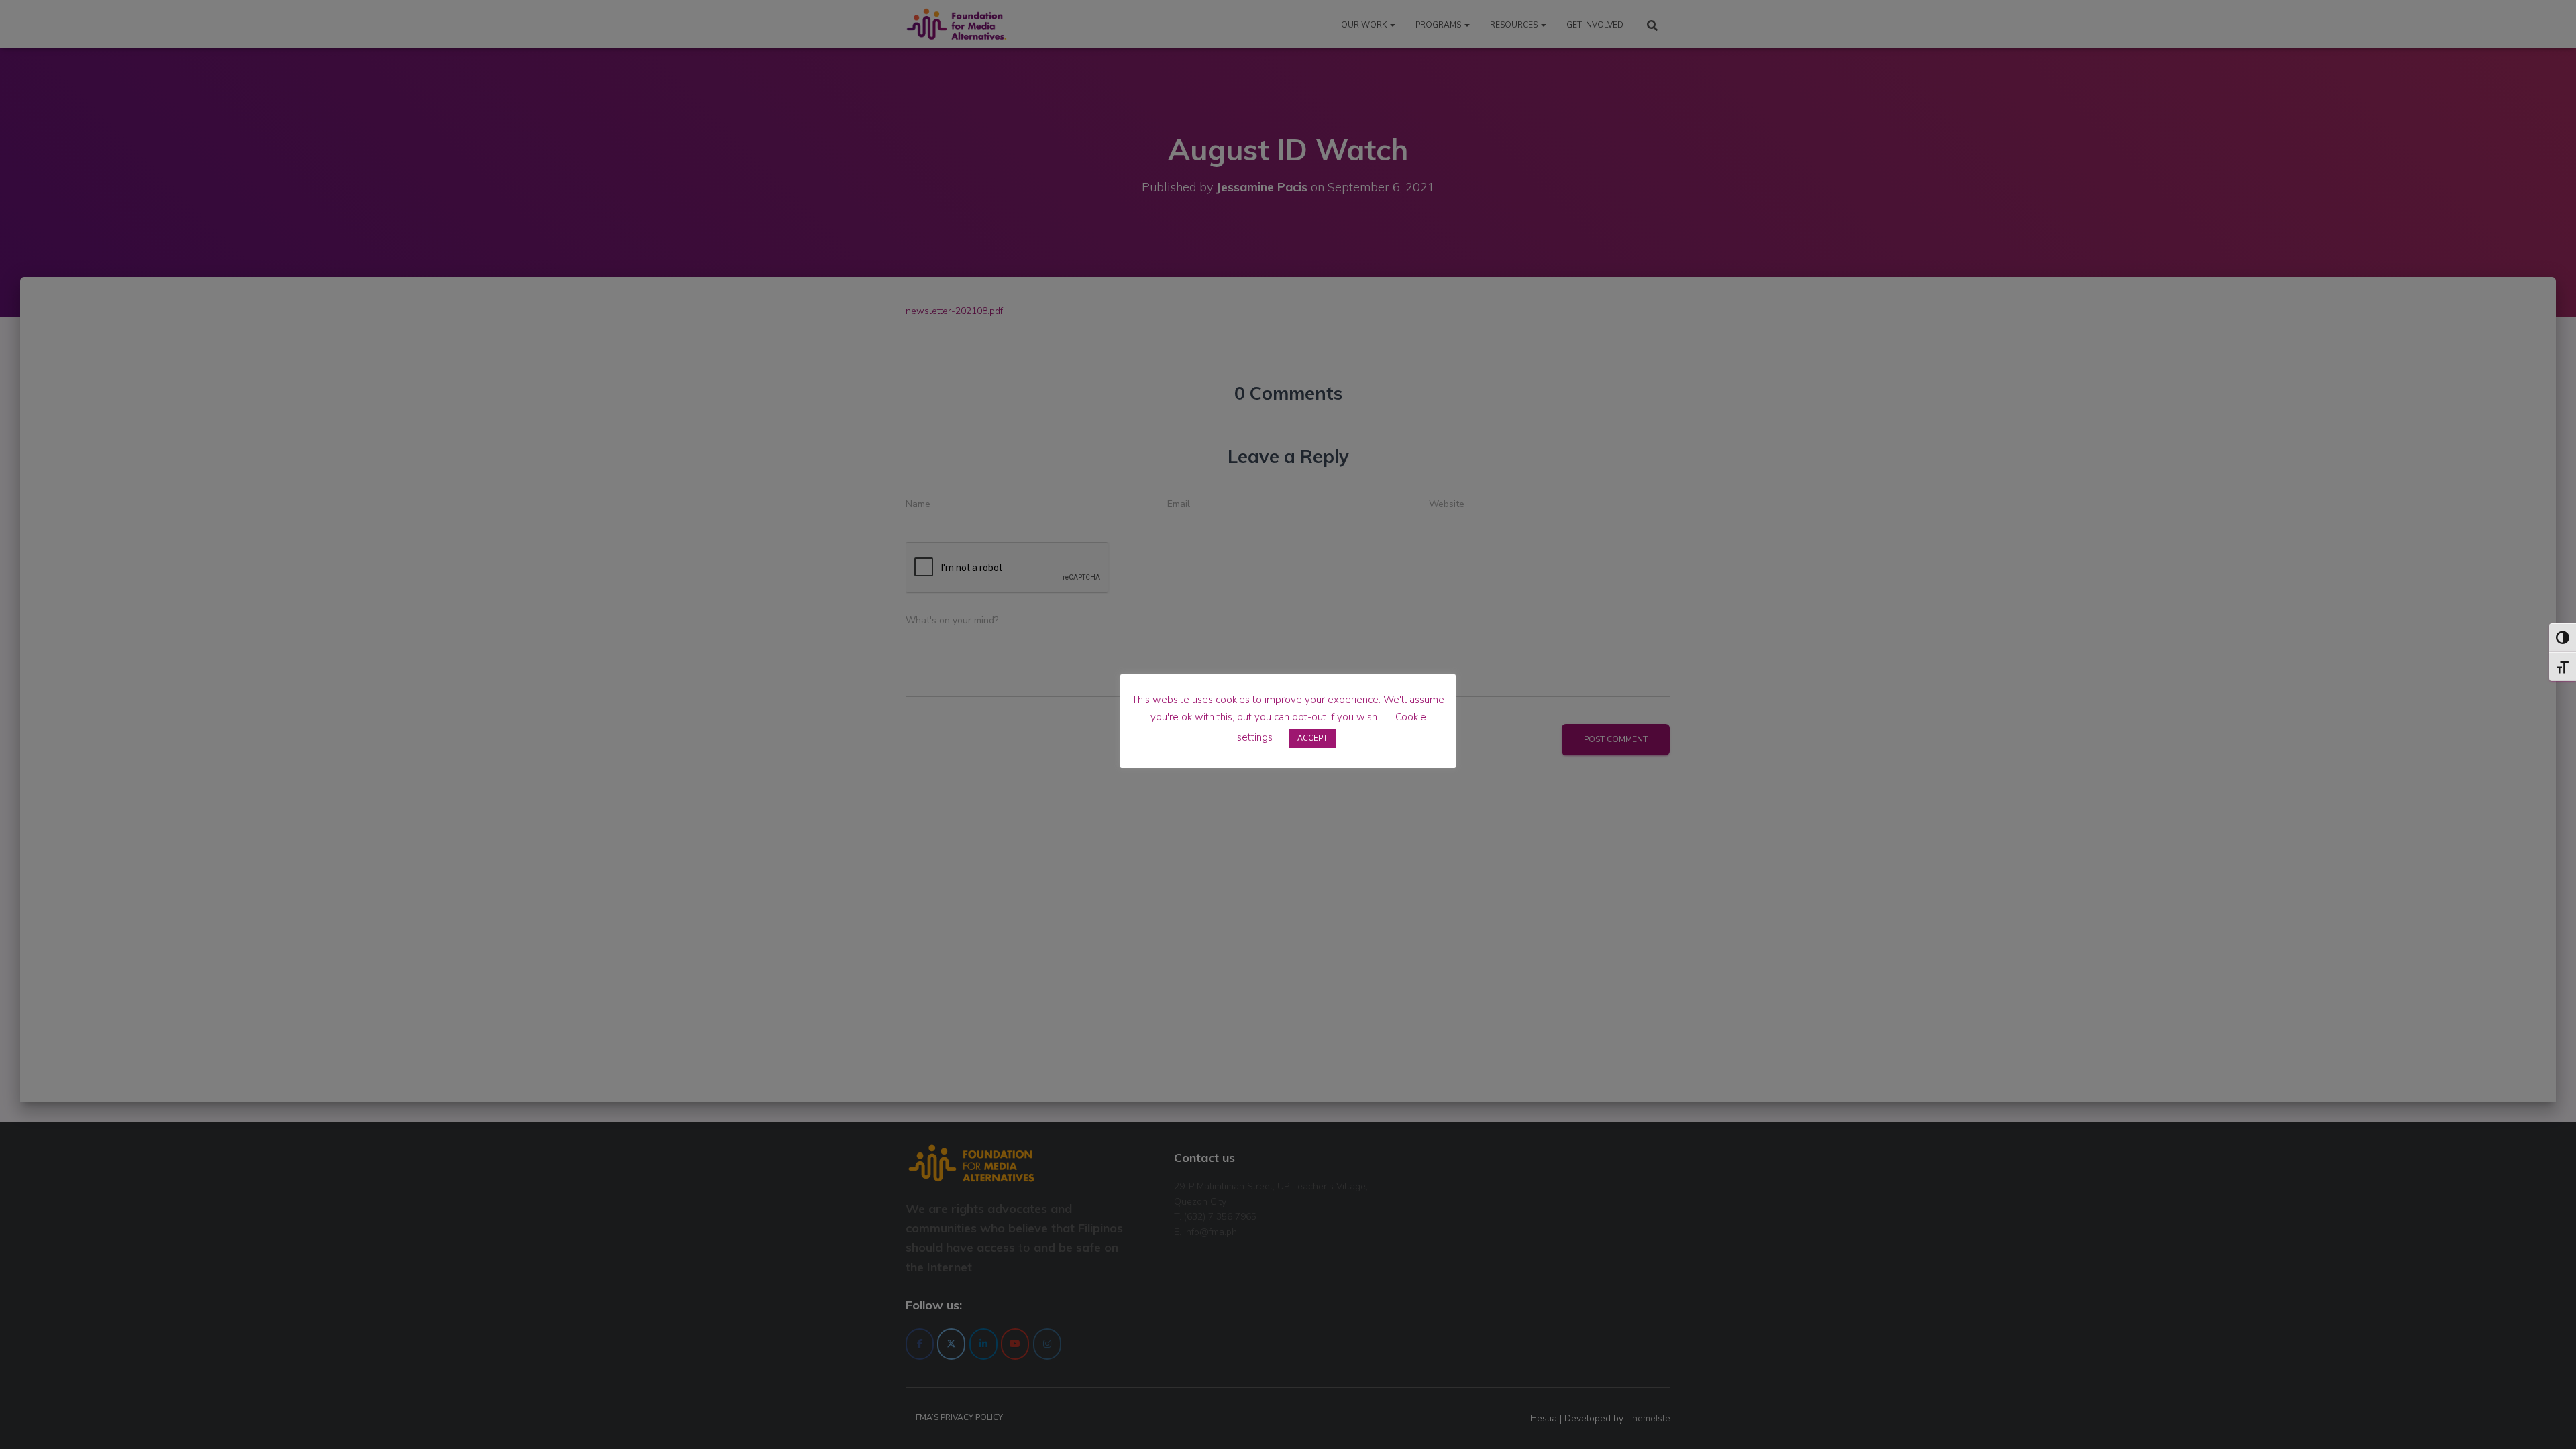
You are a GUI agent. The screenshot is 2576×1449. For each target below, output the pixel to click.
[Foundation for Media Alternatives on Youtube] (1015, 1344)
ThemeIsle (1648, 1418)
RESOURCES (1515, 25)
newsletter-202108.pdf (954, 311)
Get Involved (1595, 25)
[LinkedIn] (983, 1344)
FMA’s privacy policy (959, 1417)
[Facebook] (920, 1344)
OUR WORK (1365, 25)
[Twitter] (951, 1344)
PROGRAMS (1439, 25)
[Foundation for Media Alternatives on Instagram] (1047, 1344)
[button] (1392, 25)
